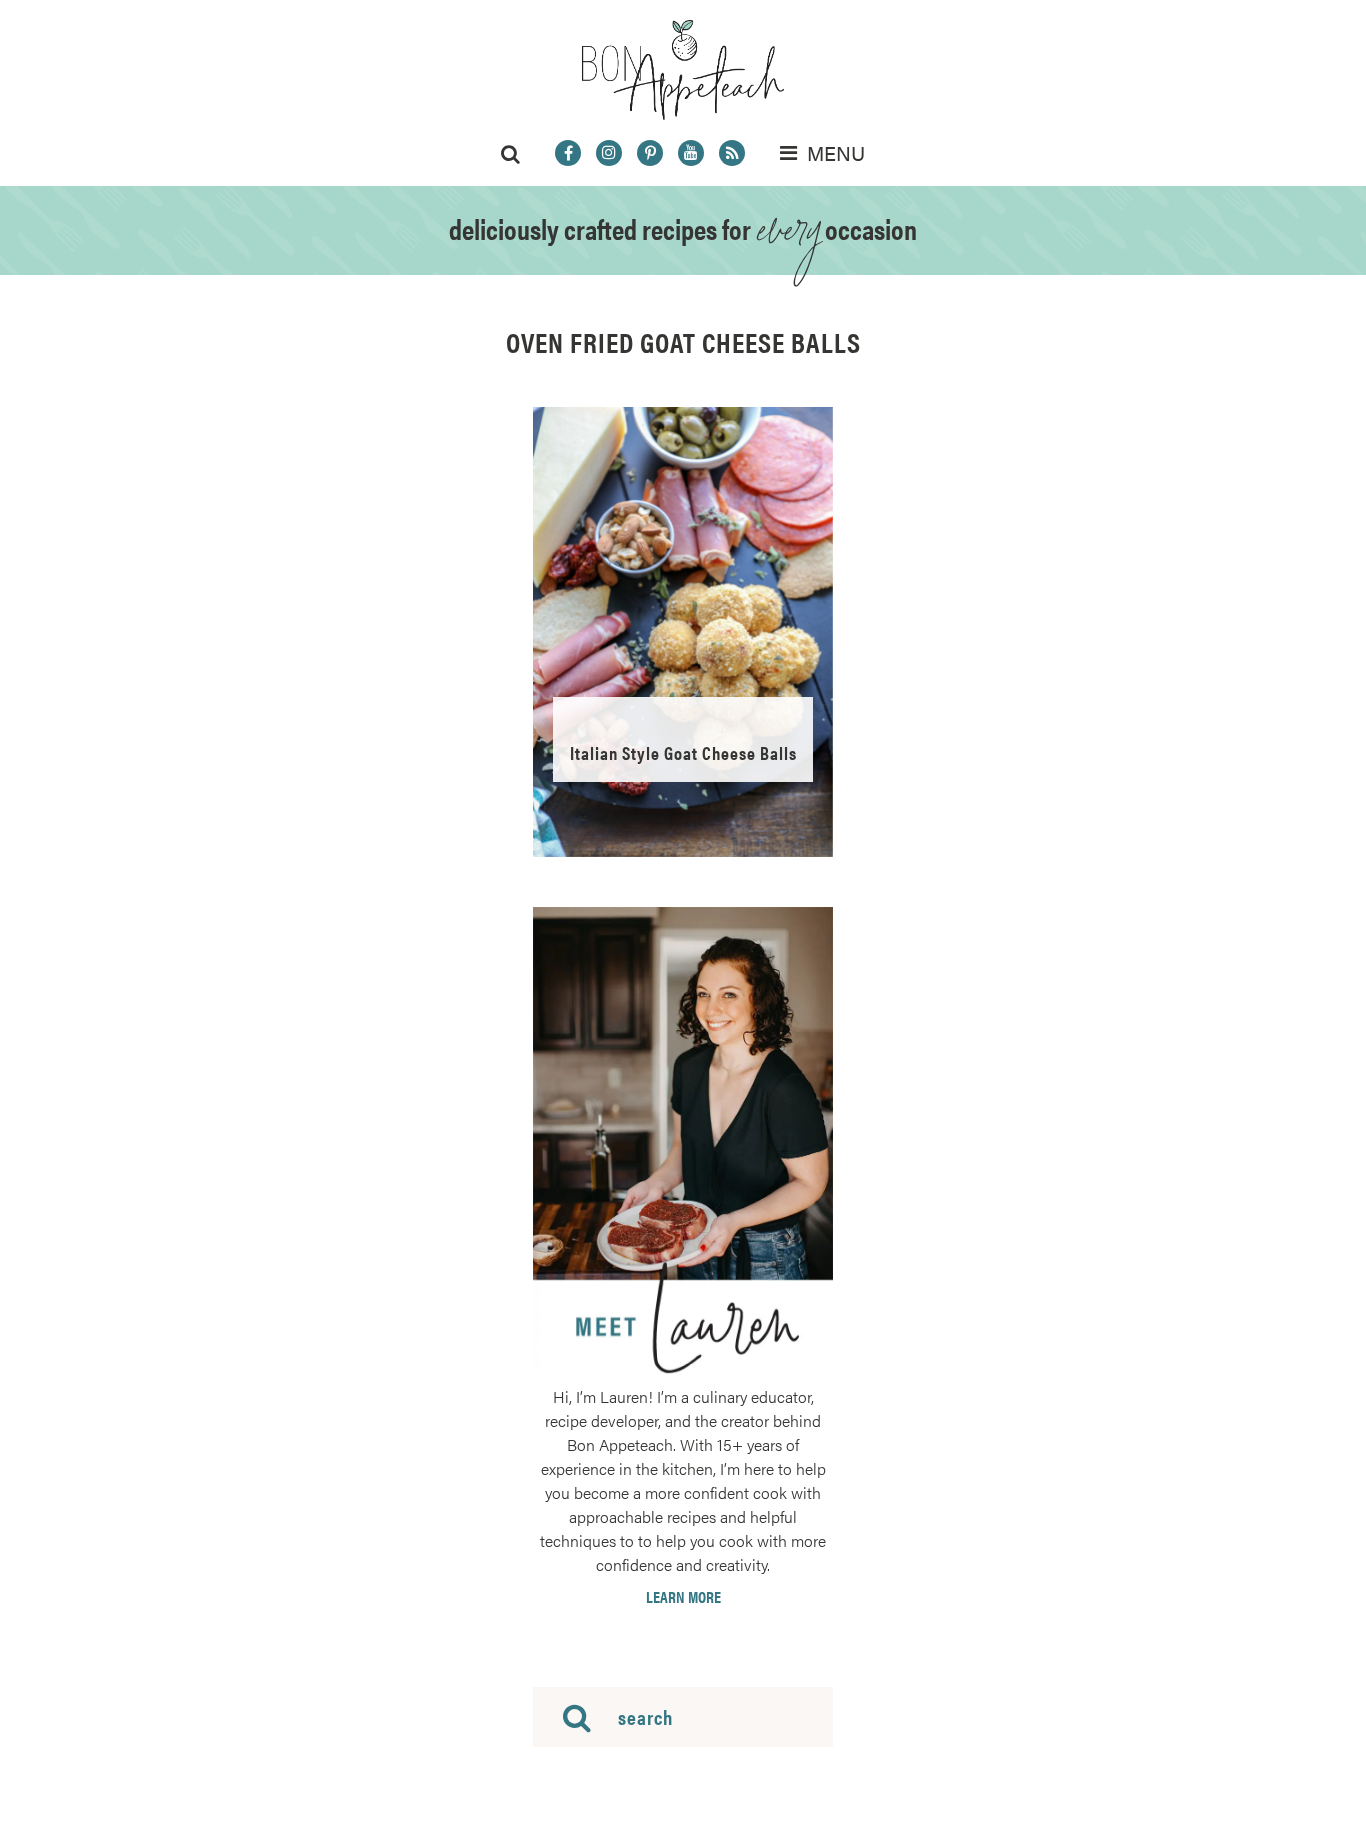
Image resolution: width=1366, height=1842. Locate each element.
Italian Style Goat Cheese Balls (683, 752)
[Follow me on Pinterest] (650, 153)
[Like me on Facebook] (568, 153)
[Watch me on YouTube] (691, 153)
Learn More (683, 1597)
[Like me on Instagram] (609, 153)
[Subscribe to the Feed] (732, 153)
